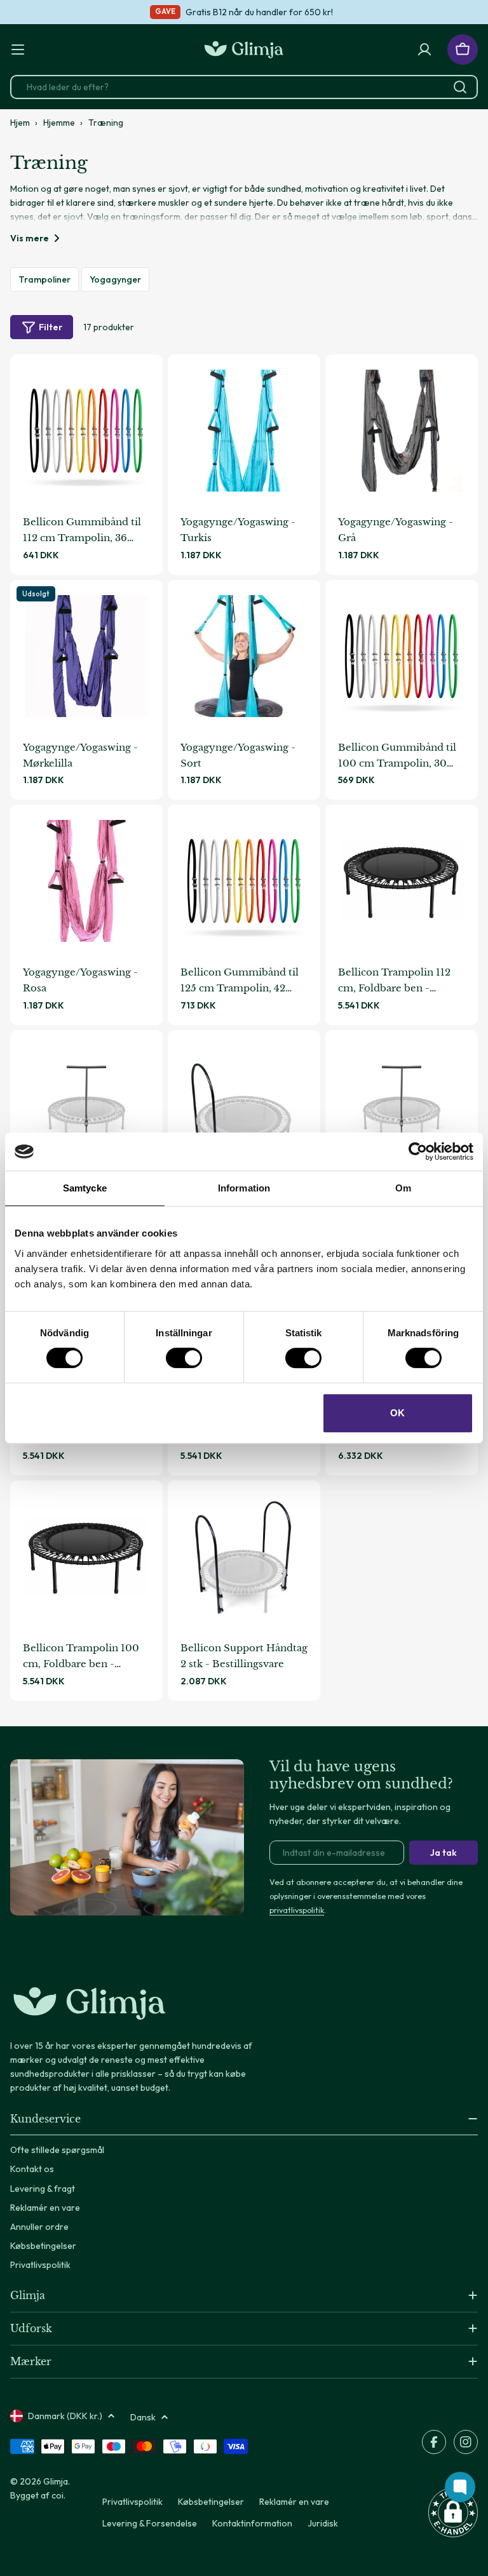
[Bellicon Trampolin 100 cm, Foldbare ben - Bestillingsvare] (86, 1557)
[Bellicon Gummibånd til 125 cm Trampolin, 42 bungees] (244, 881)
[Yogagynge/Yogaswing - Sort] (244, 656)
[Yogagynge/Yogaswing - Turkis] (244, 431)
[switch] (184, 1358)
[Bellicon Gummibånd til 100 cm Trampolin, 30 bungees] (402, 656)
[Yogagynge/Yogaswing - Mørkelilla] (86, 656)
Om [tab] (403, 1188)
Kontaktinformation (252, 2523)
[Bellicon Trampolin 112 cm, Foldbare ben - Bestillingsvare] (402, 881)
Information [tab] (244, 1188)
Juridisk (323, 2523)
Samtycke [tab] (85, 1188)
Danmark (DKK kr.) (65, 2416)
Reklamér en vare (294, 2502)
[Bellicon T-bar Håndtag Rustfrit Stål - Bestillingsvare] (402, 1106)
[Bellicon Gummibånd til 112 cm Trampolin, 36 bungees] (86, 431)
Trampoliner (44, 279)
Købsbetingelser (211, 2502)
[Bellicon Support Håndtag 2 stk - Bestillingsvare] (244, 1557)
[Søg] (460, 87)
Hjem (20, 123)
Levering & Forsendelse (150, 2523)
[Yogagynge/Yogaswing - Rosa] (86, 881)
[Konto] (424, 50)
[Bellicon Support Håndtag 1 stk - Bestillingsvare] (244, 1106)
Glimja (56, 2481)
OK (397, 1413)
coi (58, 2495)
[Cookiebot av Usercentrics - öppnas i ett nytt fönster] (418, 1151)
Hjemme (59, 123)
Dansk (143, 2417)
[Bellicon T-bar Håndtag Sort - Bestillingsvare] (86, 1106)
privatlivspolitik (297, 1910)
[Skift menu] (18, 50)
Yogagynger (115, 279)
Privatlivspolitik (132, 2502)
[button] (453, 2512)
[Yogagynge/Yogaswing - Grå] (402, 431)
